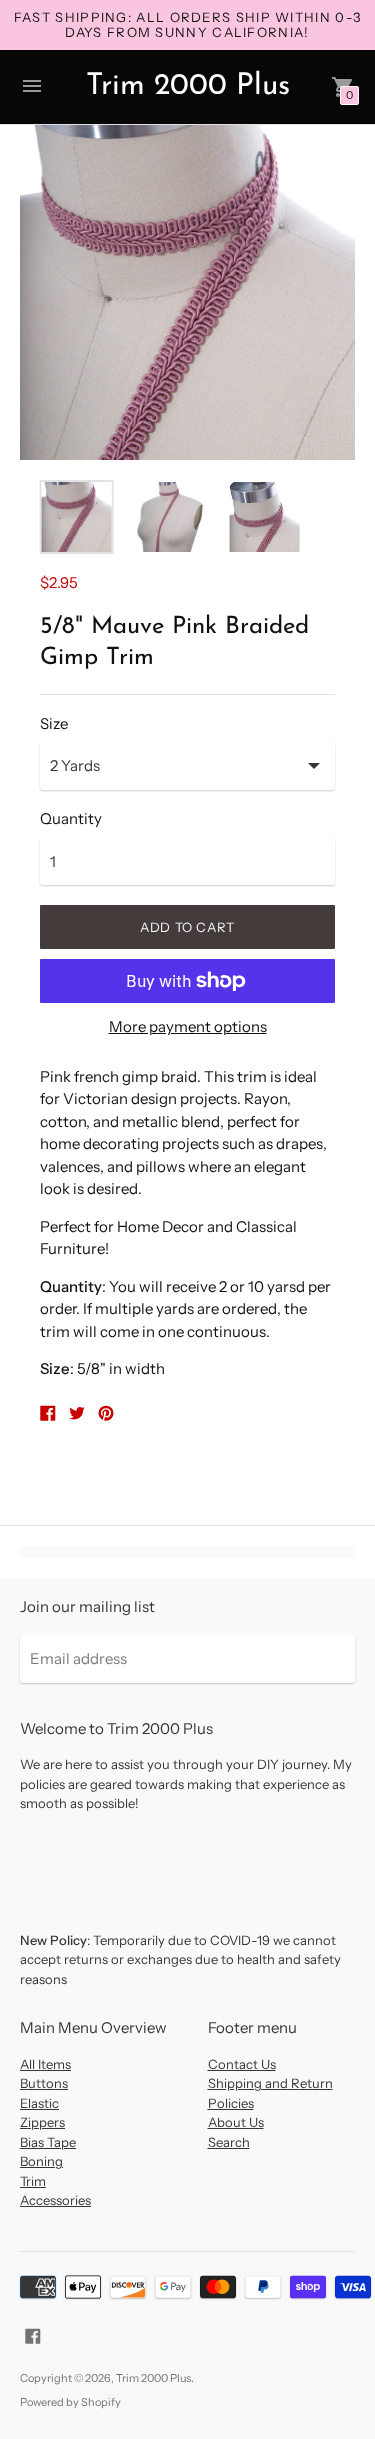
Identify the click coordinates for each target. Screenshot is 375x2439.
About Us (236, 2122)
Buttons (44, 2083)
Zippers (42, 2122)
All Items (45, 2064)
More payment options (188, 1026)
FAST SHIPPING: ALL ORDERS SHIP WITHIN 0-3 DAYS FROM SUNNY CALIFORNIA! (187, 24)
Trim (33, 2181)
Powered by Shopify (70, 2402)
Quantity (71, 818)
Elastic (39, 2103)
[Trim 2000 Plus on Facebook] (33, 2334)
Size (54, 723)
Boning (41, 2161)
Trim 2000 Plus (153, 2378)
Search (229, 2142)
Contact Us (242, 2064)
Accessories (55, 2200)
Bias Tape (48, 2142)
